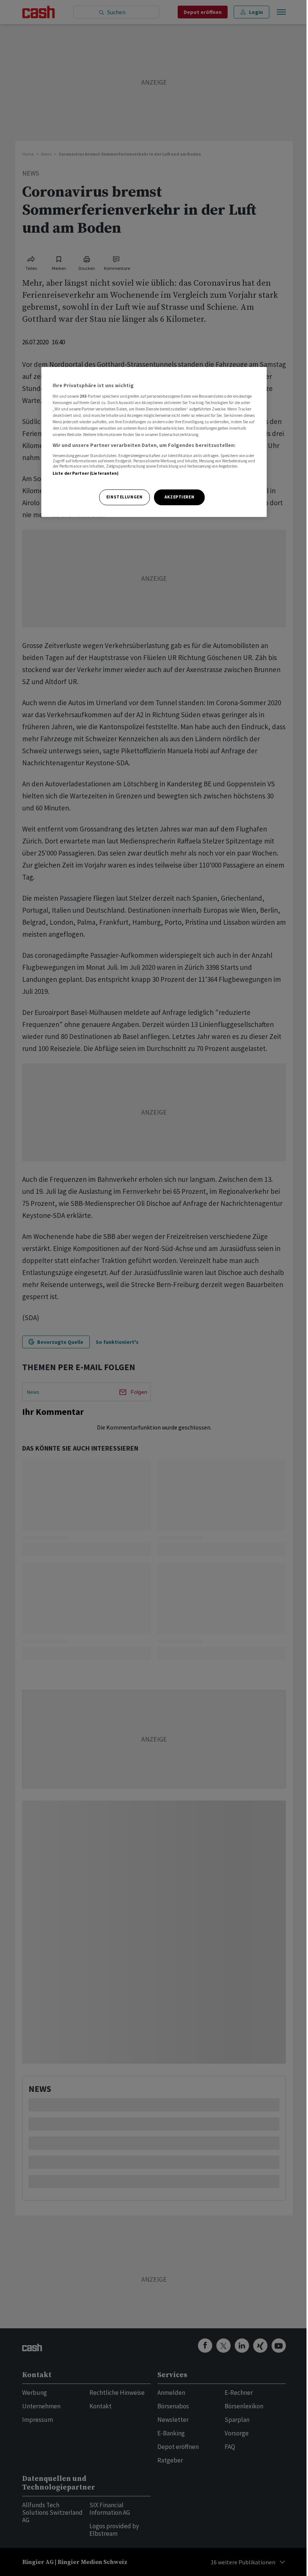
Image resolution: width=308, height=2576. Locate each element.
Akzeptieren (179, 497)
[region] (154, 442)
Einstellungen (124, 497)
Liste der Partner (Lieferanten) (86, 473)
